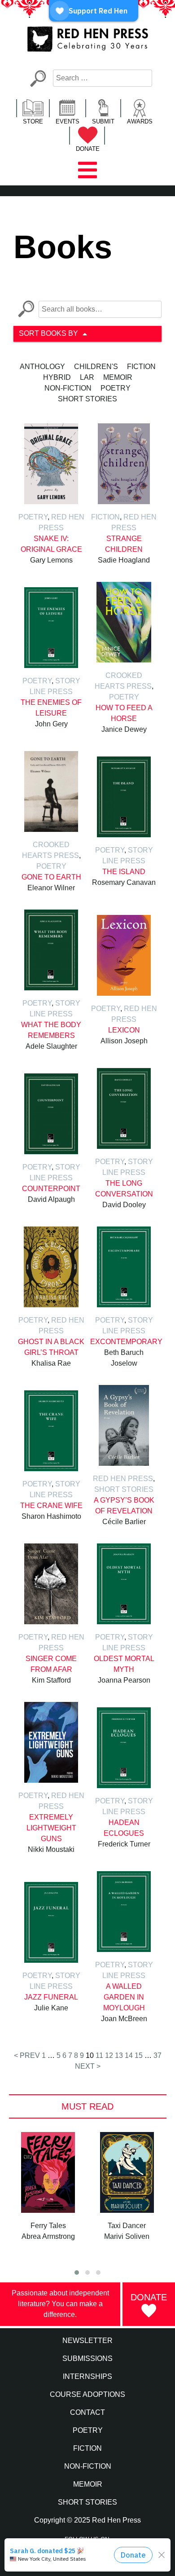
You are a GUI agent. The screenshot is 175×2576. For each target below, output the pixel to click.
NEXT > (88, 2066)
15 (139, 2055)
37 (157, 2055)
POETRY (88, 2430)
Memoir (118, 377)
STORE (33, 121)
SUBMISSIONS (87, 2358)
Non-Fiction (68, 388)
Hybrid (57, 377)
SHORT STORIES (87, 2502)
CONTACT (87, 2412)
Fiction (141, 367)
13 (119, 2055)
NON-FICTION (88, 2466)
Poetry (116, 388)
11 (99, 2055)
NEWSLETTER (87, 2341)
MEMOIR (88, 2484)
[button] (77, 2273)
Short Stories (87, 399)
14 (129, 2055)
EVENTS (68, 121)
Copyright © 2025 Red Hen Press (87, 2520)
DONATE (88, 149)
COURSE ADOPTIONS (87, 2394)
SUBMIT (103, 121)
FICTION (87, 2448)
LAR (87, 377)
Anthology (42, 367)
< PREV (27, 2055)
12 (109, 2055)
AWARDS (140, 121)
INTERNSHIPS (87, 2376)
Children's (96, 367)
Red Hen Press (123, 1479)
